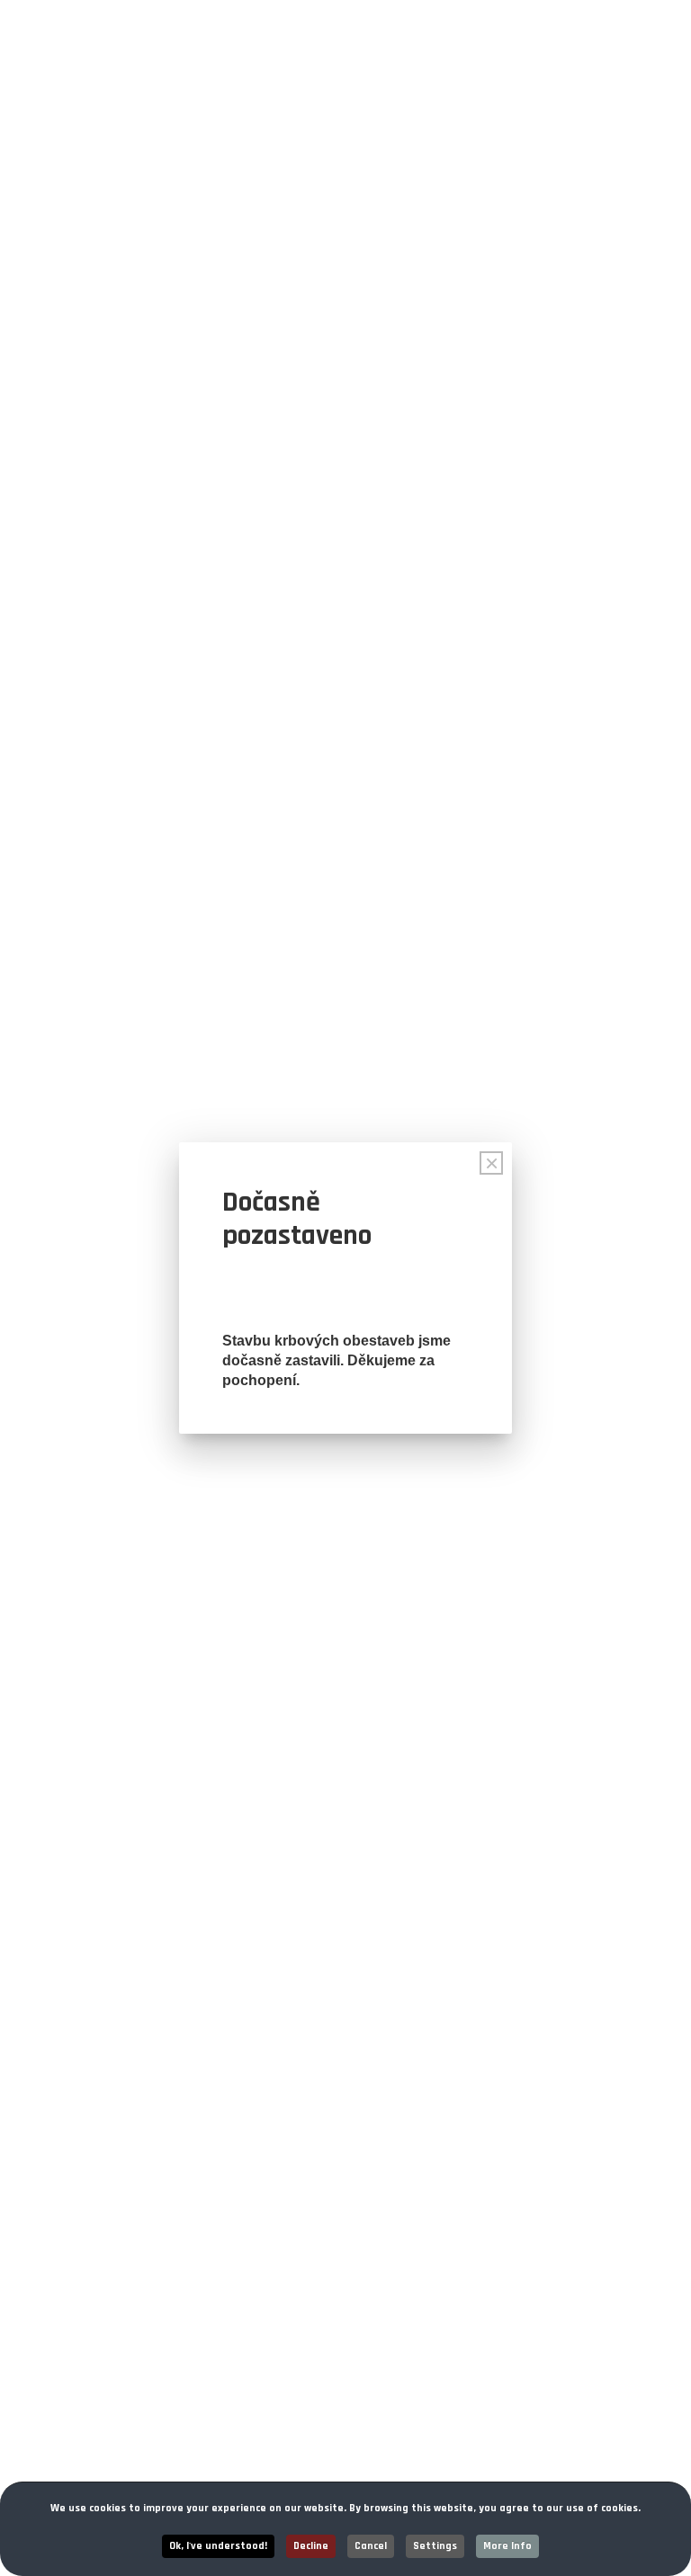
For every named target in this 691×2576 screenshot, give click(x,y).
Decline (311, 2546)
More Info (507, 2546)
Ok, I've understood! (218, 2546)
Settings (435, 2546)
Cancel (371, 2546)
